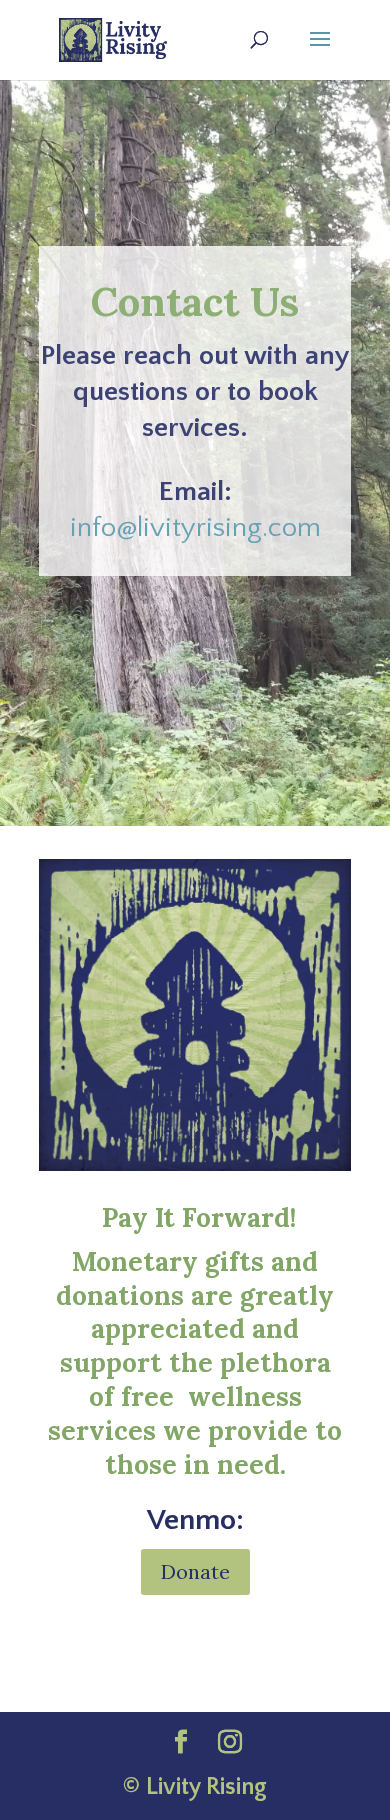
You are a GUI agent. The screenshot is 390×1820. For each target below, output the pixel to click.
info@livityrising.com (195, 527)
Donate (195, 1571)
